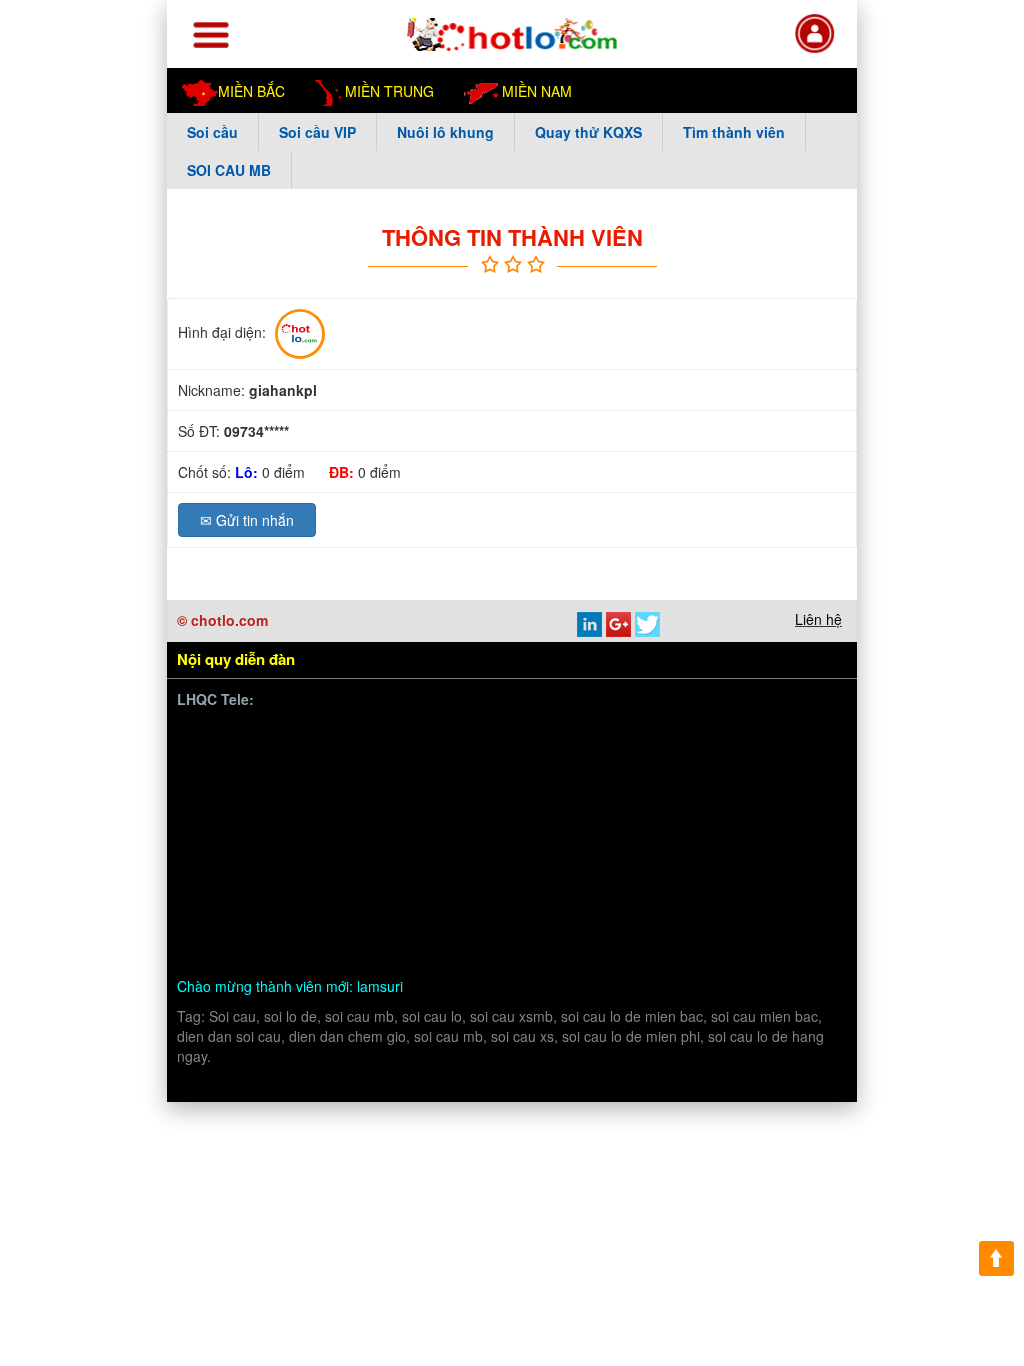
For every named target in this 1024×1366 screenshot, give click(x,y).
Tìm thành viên (734, 132)
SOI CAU (768, 899)
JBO (810, 852)
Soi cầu (212, 132)
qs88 (432, 805)
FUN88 (415, 758)
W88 (783, 922)
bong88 (227, 758)
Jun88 (508, 828)
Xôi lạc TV (558, 782)
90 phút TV (714, 735)
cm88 (669, 782)
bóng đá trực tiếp (317, 782)
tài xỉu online (478, 922)
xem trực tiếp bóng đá (351, 852)
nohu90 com (474, 852)
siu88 (544, 852)
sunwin (226, 782)
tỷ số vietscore (605, 805)
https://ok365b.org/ (539, 875)
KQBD (783, 735)
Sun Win (230, 899)
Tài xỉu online (502, 805)
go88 (280, 875)
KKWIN (294, 899)
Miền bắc (251, 91)
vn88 (282, 735)
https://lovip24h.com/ (314, 946)
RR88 (608, 899)
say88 (408, 828)
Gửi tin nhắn (247, 520)
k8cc (219, 946)
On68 (755, 758)
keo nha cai (481, 899)
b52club (275, 922)
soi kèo (336, 922)
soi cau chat (496, 946)
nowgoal (399, 922)
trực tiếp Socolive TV (715, 828)
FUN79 (331, 875)
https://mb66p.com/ (373, 735)
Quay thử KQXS (588, 132)
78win (620, 782)
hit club (554, 899)
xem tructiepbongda (602, 735)
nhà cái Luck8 (579, 758)
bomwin (228, 735)
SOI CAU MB (229, 170)
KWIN (653, 852)
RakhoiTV (235, 852)
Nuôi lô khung (445, 132)
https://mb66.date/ (321, 758)
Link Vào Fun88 (353, 805)
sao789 (598, 852)
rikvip (220, 922)
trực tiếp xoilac (587, 828)
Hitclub (289, 828)
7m (456, 875)
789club (710, 852)
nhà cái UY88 (681, 758)
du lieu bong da (714, 805)
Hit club (227, 875)
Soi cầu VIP (317, 132)
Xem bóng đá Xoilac (448, 782)
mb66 (707, 899)
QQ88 (768, 875)
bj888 (765, 852)
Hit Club (229, 828)
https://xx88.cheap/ (674, 875)
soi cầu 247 (568, 922)
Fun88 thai (400, 875)
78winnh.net (487, 735)
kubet (458, 828)
